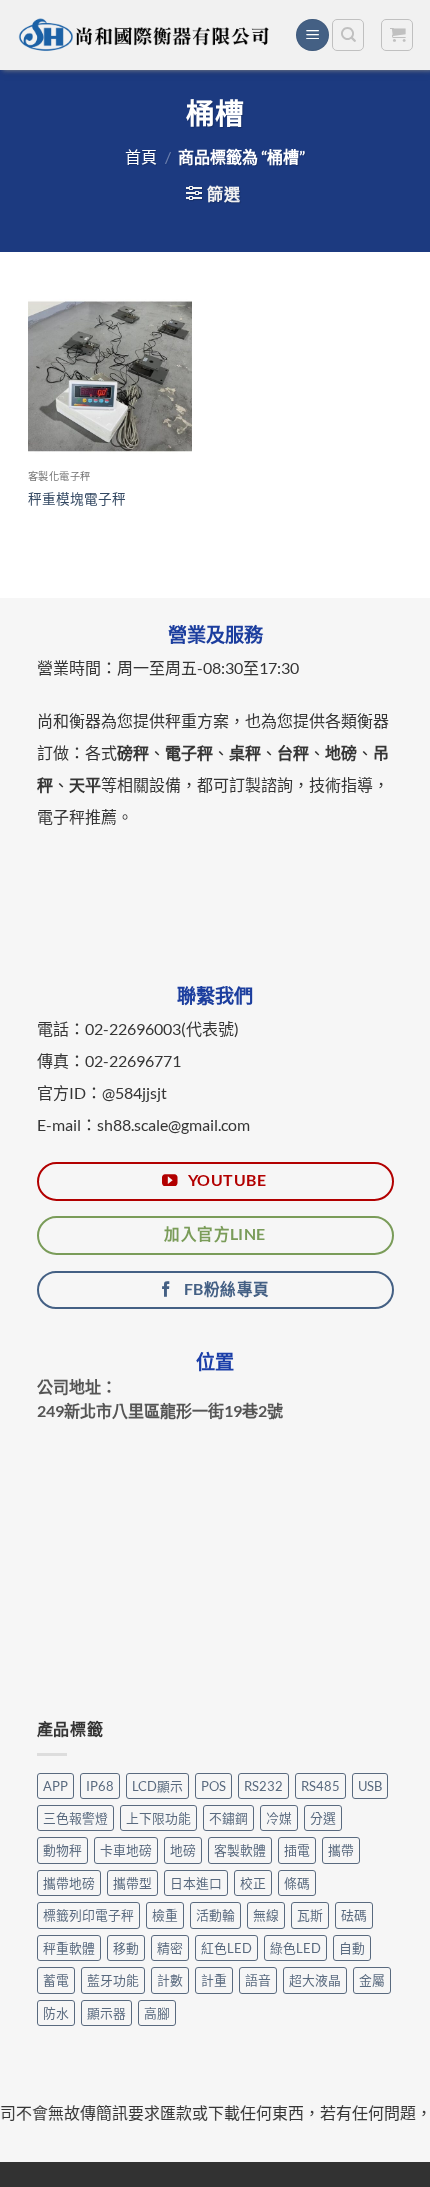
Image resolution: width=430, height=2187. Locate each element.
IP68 (100, 1786)
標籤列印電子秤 (88, 1915)
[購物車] (397, 35)
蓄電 (56, 1980)
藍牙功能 (113, 1980)
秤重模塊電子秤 (77, 499)
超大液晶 (315, 1980)
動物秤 (62, 1850)
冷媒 (279, 1818)
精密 (170, 1948)
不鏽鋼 (228, 1818)
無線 (266, 1915)
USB (370, 1786)
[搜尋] (348, 35)
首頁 (141, 156)
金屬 (372, 1980)
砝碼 (354, 1915)
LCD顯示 (157, 1786)
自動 (352, 1948)
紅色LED (226, 1948)
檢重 (165, 1915)
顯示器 (106, 2013)
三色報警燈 (75, 1818)
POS (213, 1786)
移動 (126, 1948)
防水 (56, 2013)
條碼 (297, 1883)
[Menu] (312, 35)
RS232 (263, 1786)
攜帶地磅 (69, 1883)
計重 (214, 1980)
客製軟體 (240, 1850)
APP (55, 1786)
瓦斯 (310, 1915)
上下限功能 (158, 1818)
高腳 (157, 2013)
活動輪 (215, 1915)
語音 (258, 1980)
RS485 (320, 1786)
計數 (170, 1980)
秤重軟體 (69, 1948)
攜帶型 (132, 1883)
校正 (253, 1883)
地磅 (183, 1850)
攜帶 (341, 1850)
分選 (323, 1818)
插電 (297, 1850)
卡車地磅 (126, 1850)
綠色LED (295, 1948)
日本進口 (196, 1883)
